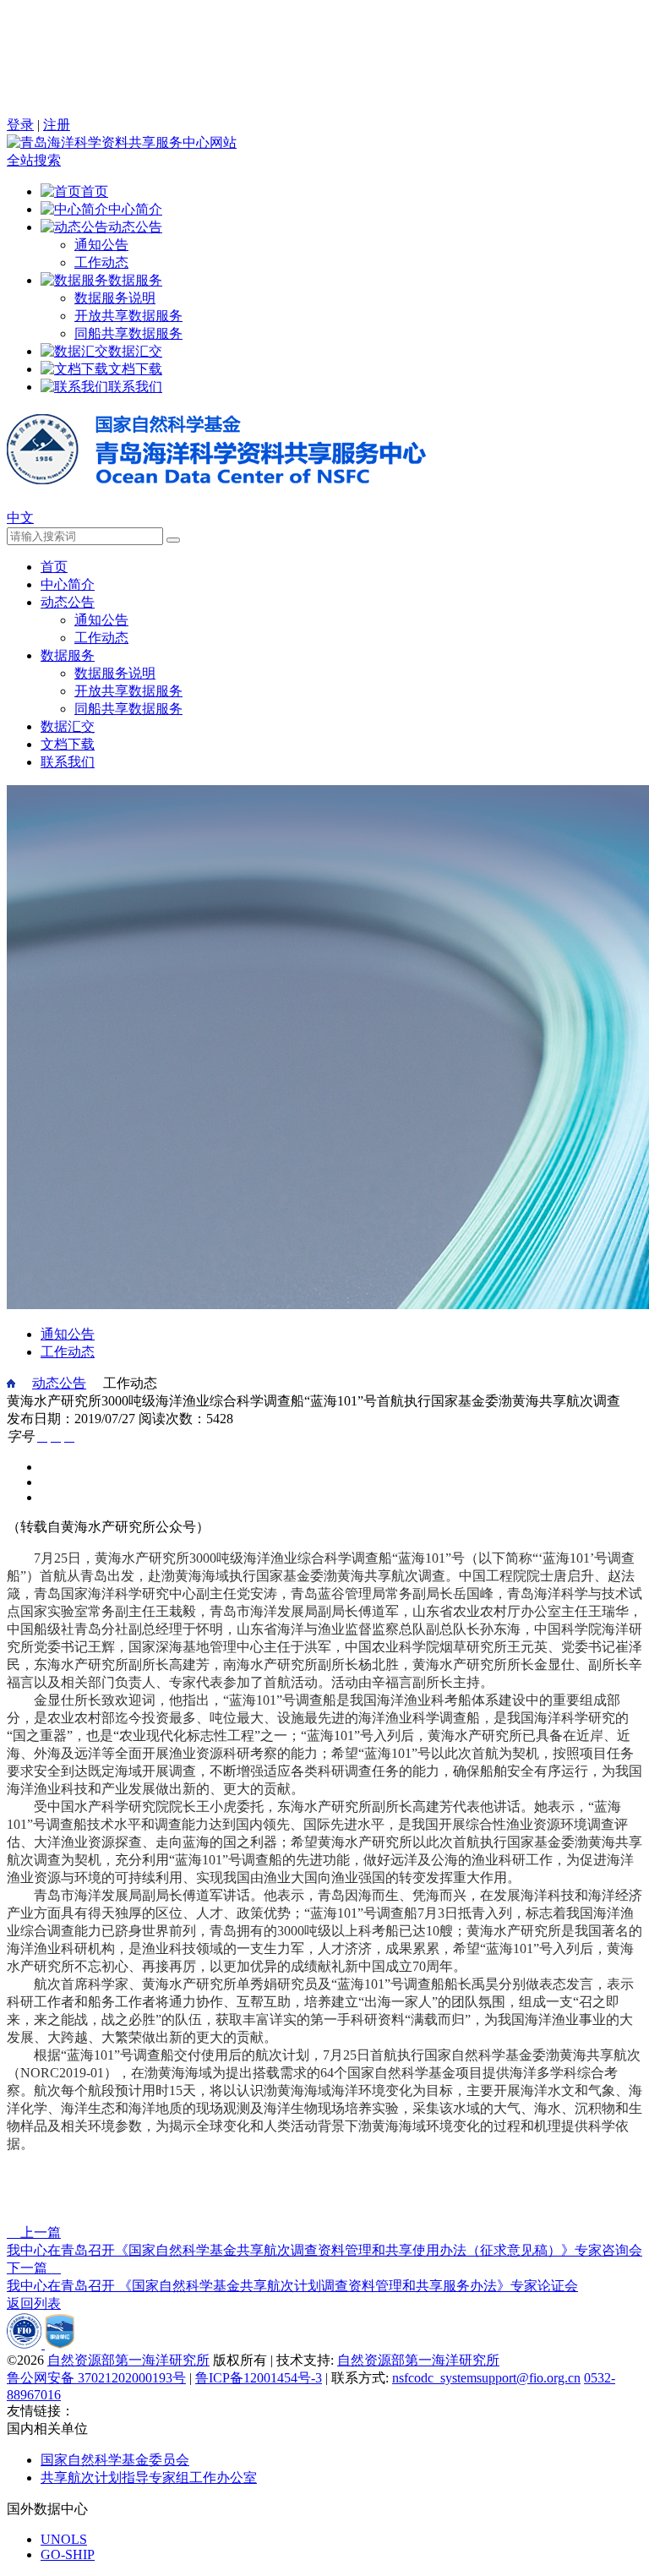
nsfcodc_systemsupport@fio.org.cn (486, 2378)
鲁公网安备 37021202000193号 (96, 2378)
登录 (20, 125)
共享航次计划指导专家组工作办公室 (149, 2478)
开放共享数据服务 (128, 316)
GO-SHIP (68, 2554)
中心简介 (68, 584)
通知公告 (101, 245)
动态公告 (68, 602)
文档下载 (68, 744)
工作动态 (101, 262)
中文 (20, 518)
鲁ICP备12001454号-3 (259, 2378)
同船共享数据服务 (128, 333)
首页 (54, 567)
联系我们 (68, 762)
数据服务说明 (115, 298)
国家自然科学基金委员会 (115, 2460)
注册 (57, 125)
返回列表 (34, 2303)
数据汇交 (68, 726)
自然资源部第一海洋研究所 (128, 2360)
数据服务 (68, 655)
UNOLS (64, 2539)
